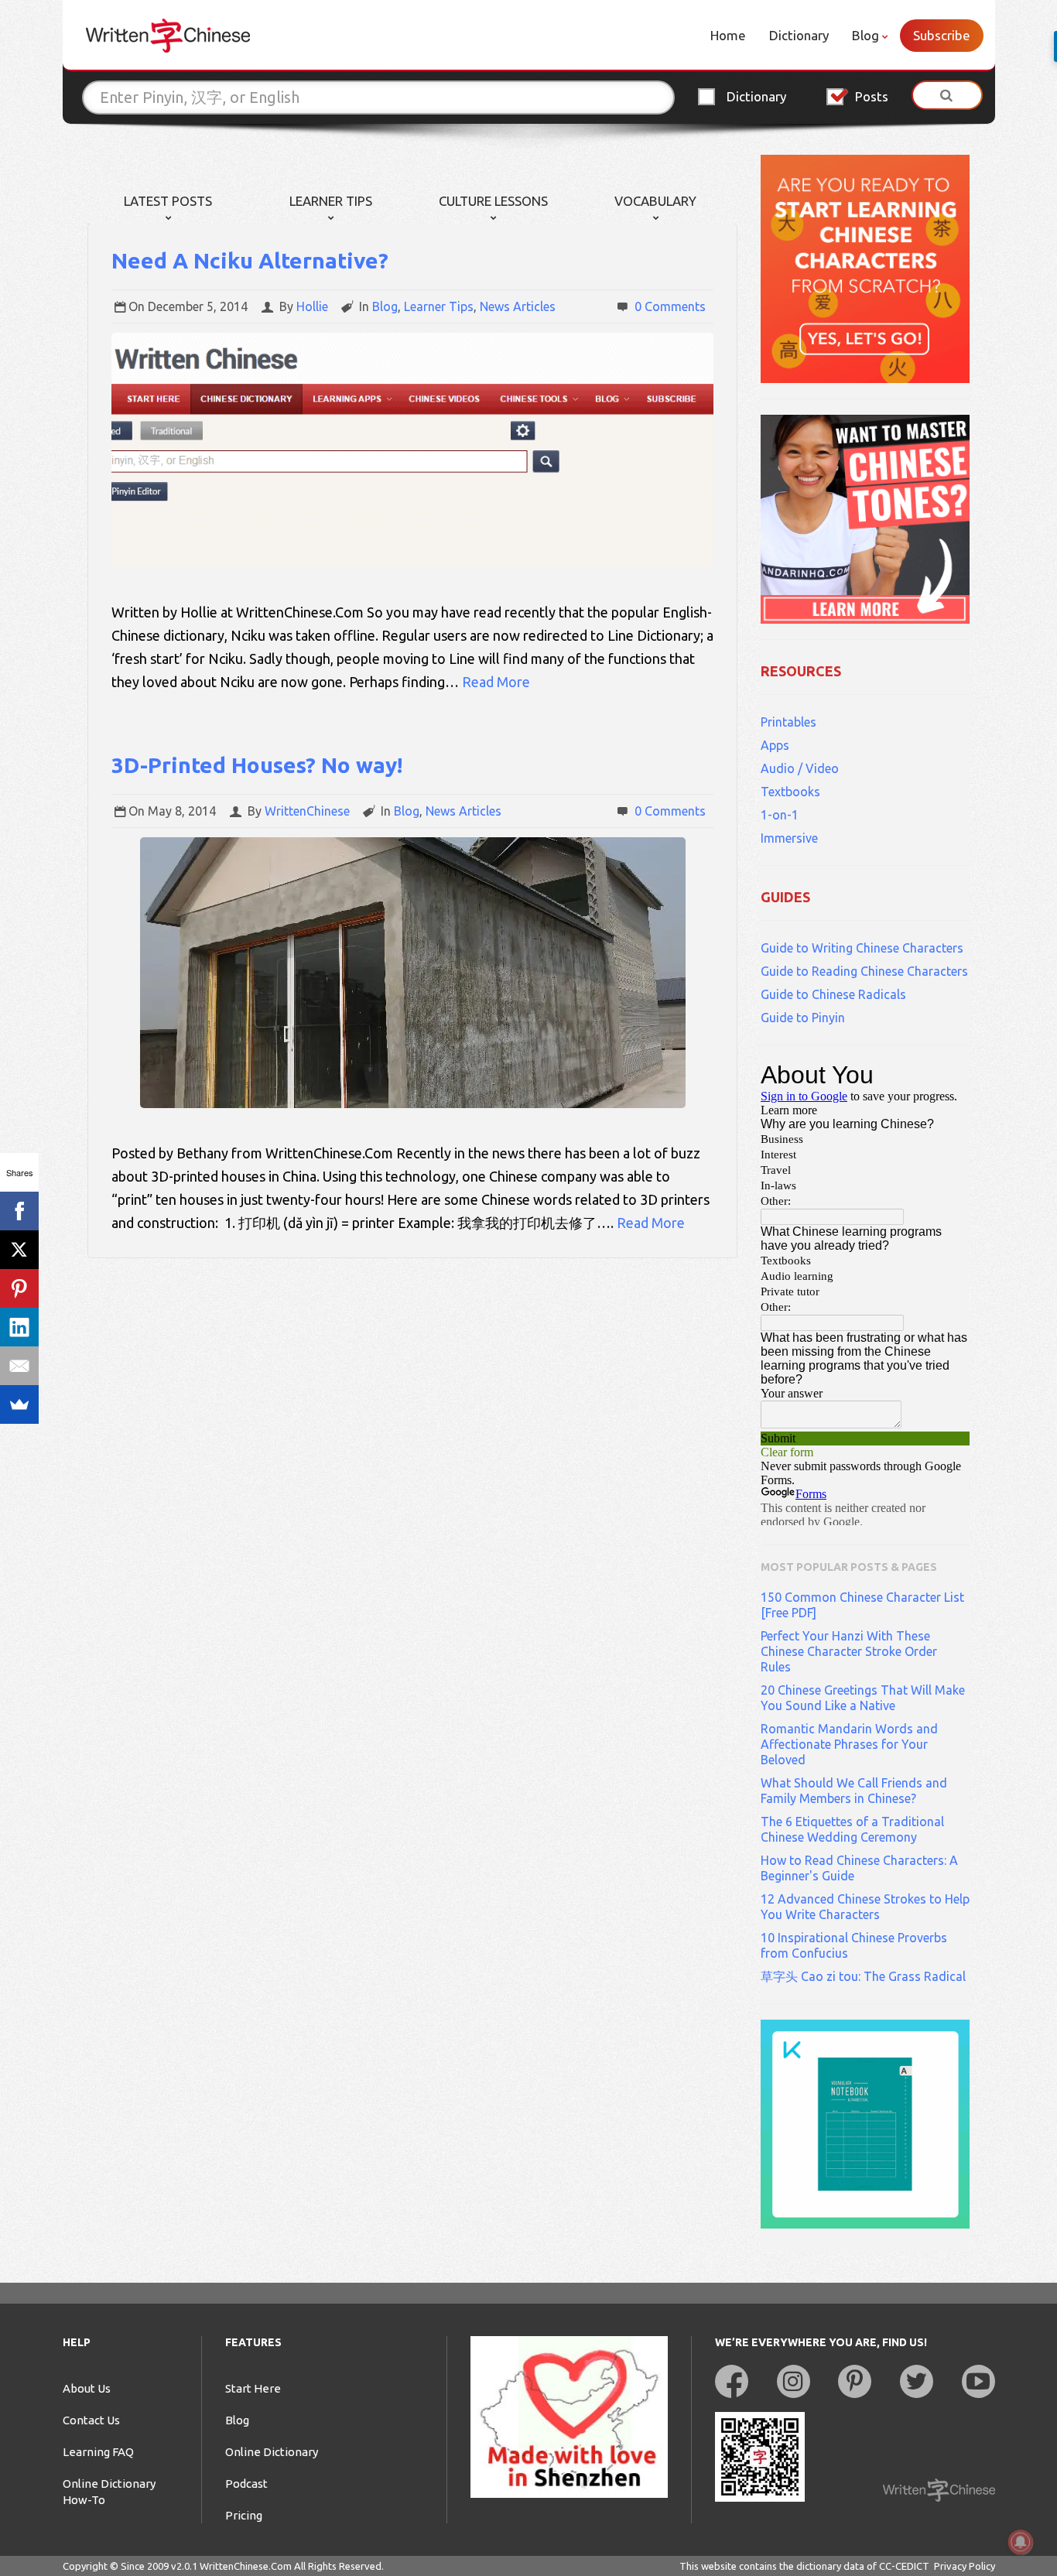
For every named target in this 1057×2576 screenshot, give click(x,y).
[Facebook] (19, 1211)
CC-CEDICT (904, 2566)
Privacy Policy (965, 2566)
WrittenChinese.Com (246, 2566)
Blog (865, 35)
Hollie (312, 306)
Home (728, 35)
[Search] (947, 95)
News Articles (518, 306)
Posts (872, 96)
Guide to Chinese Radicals (833, 994)
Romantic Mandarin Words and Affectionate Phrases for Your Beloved (849, 1744)
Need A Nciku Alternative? (250, 260)
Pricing (244, 2515)
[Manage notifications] (1021, 2542)
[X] (19, 1250)
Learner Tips (331, 201)
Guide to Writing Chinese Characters (862, 948)
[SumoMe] (19, 1404)
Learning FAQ (98, 2452)
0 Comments (670, 306)
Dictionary (799, 35)
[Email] (19, 1366)
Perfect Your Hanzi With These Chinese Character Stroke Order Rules (849, 1651)
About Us (87, 2388)
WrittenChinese (307, 811)
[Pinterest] (19, 1288)
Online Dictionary (272, 2452)
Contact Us (91, 2420)
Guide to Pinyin (803, 1018)
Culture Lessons (493, 201)
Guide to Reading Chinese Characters (864, 971)
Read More (496, 682)
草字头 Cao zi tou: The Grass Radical (863, 1976)
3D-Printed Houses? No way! (257, 765)
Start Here (253, 2388)
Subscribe (942, 35)
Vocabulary (655, 201)
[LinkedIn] (19, 1327)
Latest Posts (168, 201)
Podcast (246, 2484)
